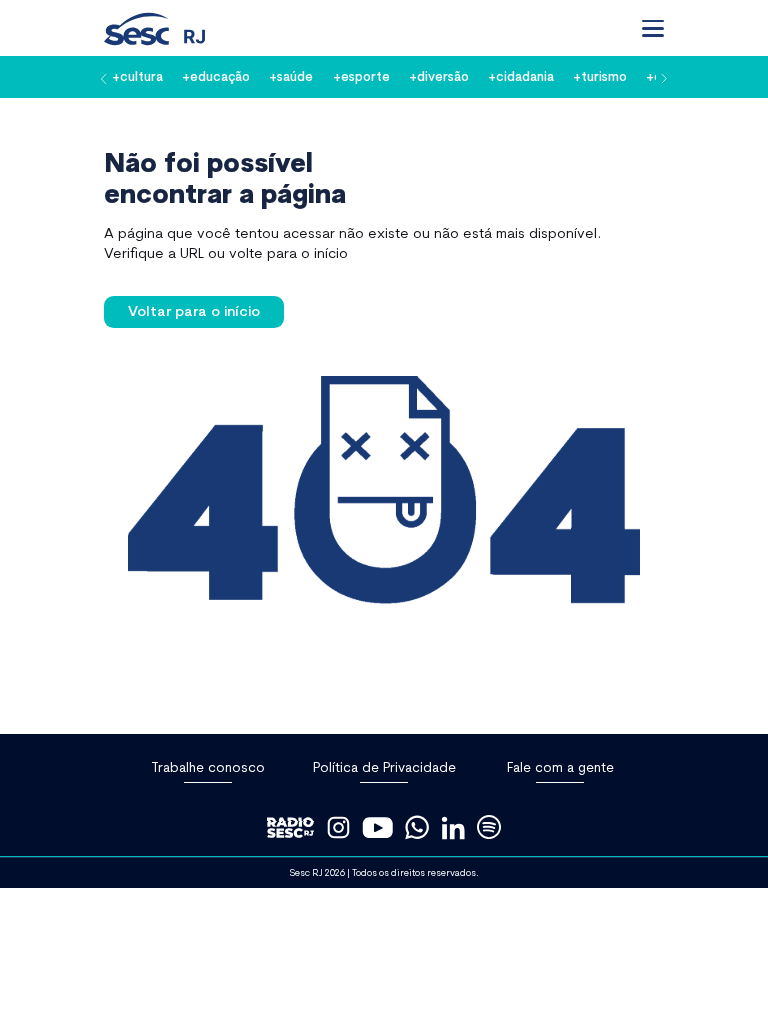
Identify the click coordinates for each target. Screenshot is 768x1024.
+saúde (291, 76)
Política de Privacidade (384, 766)
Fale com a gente (560, 766)
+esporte (361, 76)
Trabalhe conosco (208, 766)
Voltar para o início (194, 310)
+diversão (439, 76)
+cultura (137, 76)
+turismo (600, 76)
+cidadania (521, 76)
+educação (216, 76)
